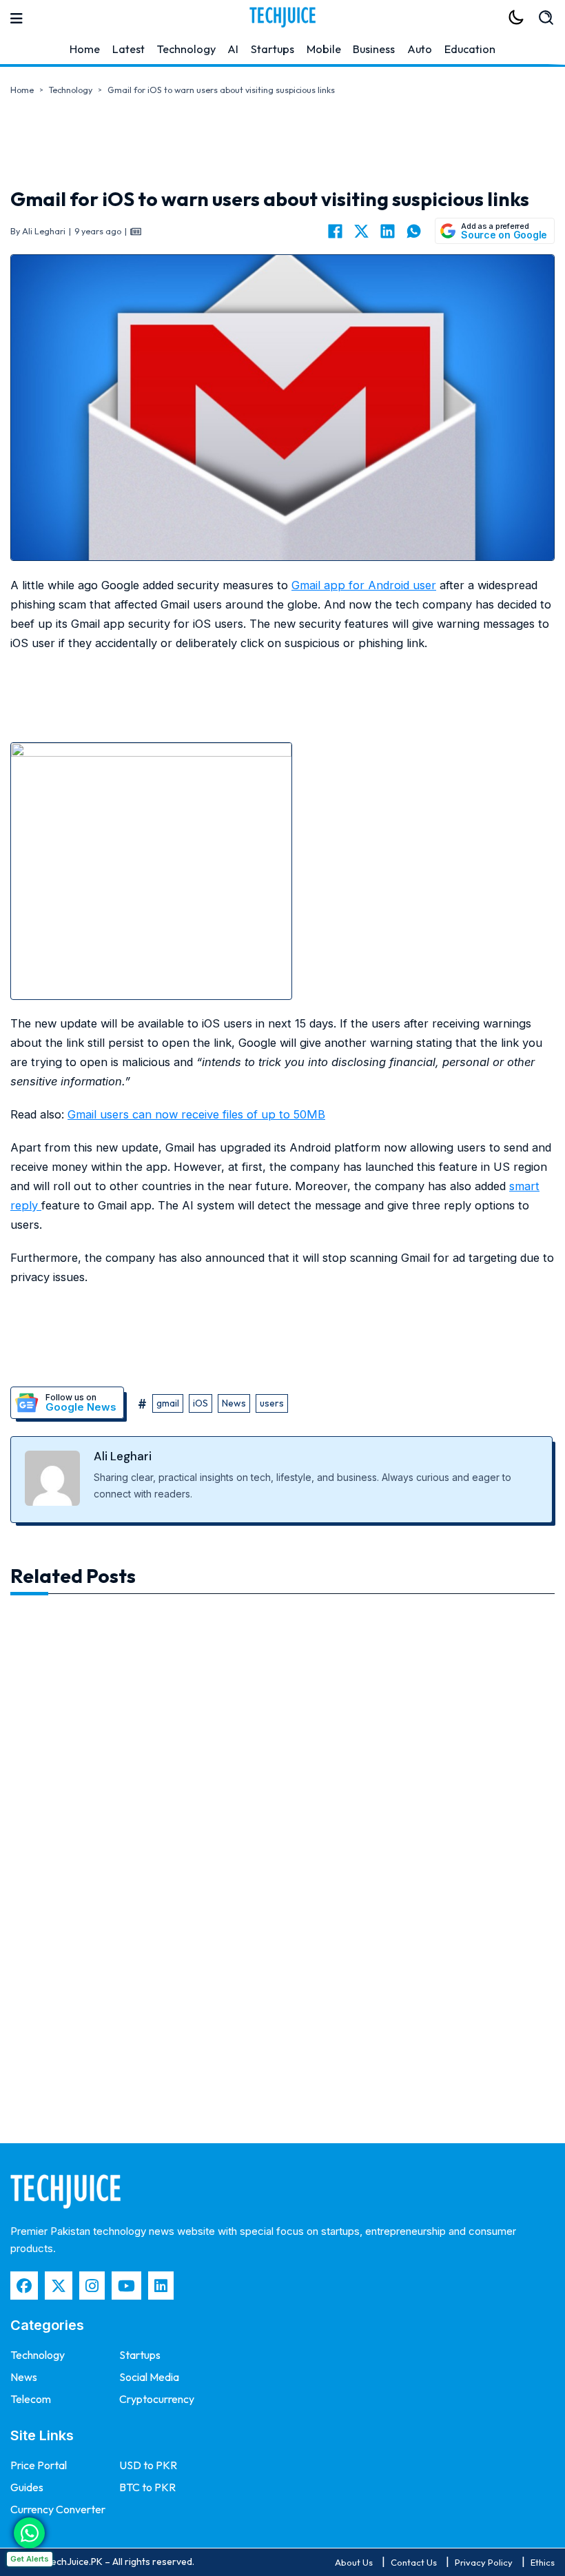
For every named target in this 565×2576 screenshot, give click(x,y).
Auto (420, 49)
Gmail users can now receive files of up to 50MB (196, 1114)
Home (85, 49)
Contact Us (414, 2562)
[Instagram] (92, 2286)
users (272, 1403)
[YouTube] (126, 2286)
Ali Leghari (123, 1456)
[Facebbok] (24, 2286)
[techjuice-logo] (282, 17)
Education (470, 49)
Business (374, 49)
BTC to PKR (147, 2487)
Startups (273, 49)
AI (233, 49)
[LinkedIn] (387, 231)
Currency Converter (58, 2509)
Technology (186, 49)
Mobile (324, 49)
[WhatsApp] (413, 231)
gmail (168, 1403)
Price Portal (39, 2465)
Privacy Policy (484, 2562)
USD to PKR (148, 2465)
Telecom (31, 2399)
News (234, 1403)
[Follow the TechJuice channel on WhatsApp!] (29, 2533)
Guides (27, 2487)
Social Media (149, 2377)
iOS (201, 1403)
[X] (361, 231)
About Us (354, 2562)
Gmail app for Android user (364, 585)
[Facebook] (335, 231)
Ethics (543, 2562)
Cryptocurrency (157, 2399)
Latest (129, 49)
